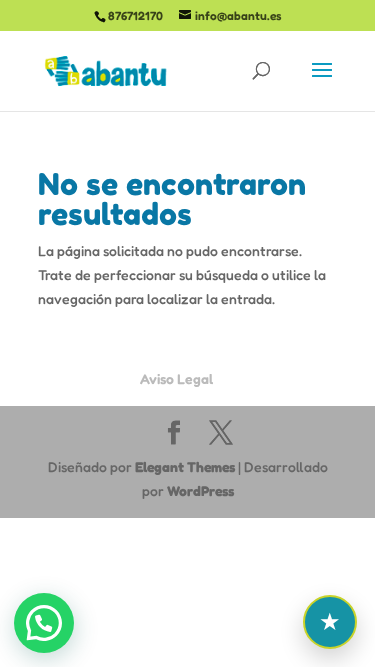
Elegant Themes (185, 466)
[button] (44, 623)
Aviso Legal (176, 378)
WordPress (200, 490)
